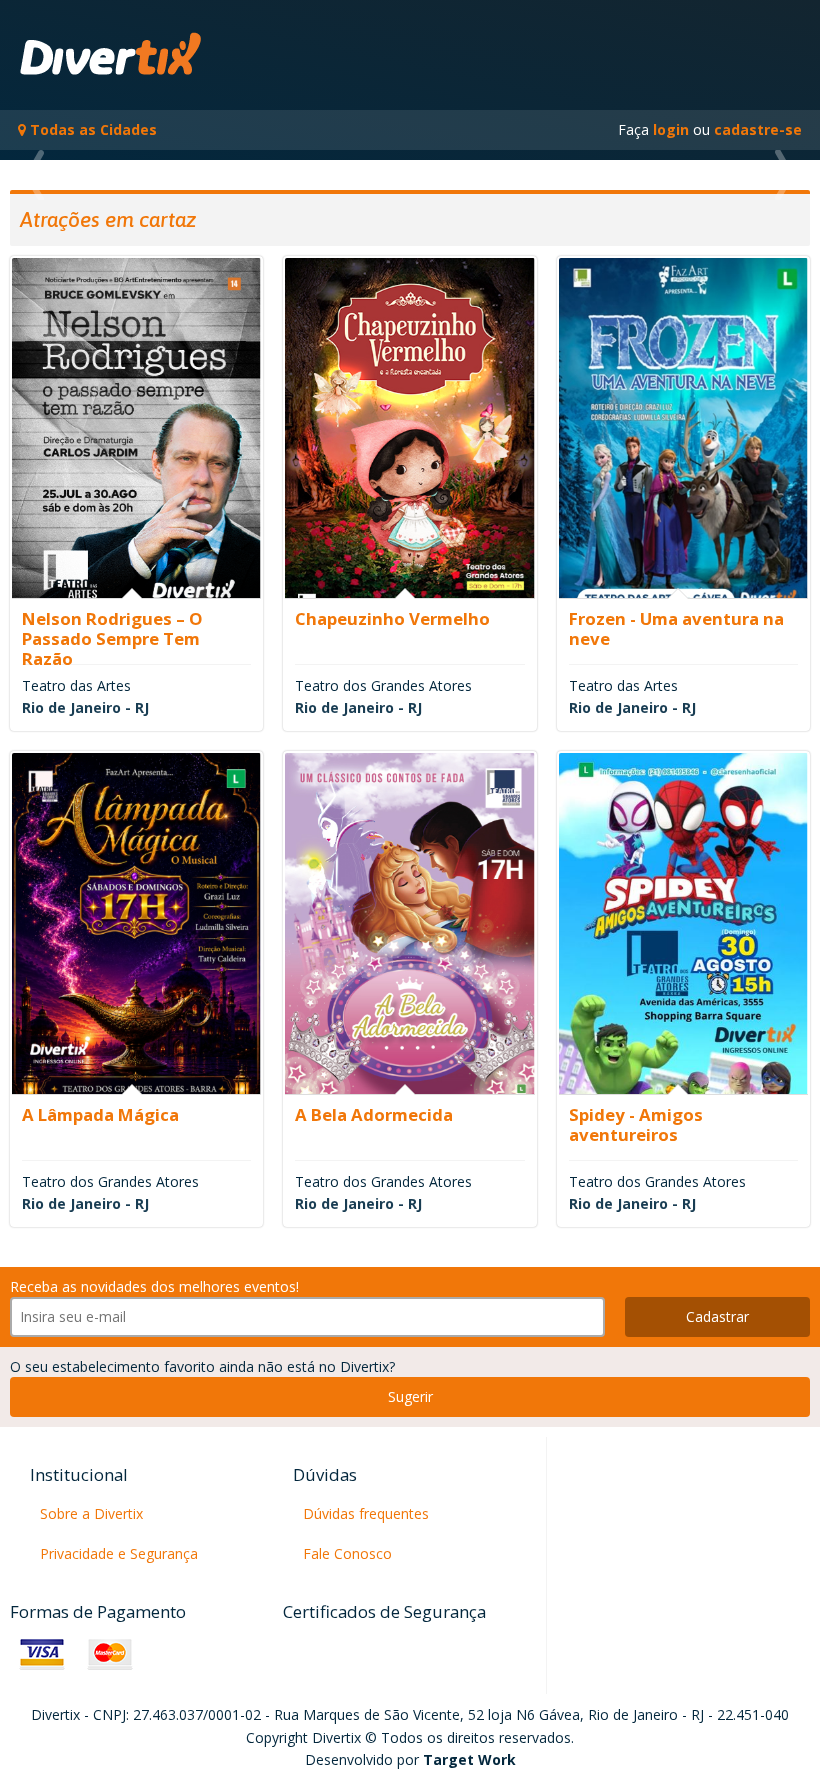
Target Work (469, 1759)
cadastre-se (758, 129)
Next (769, 175)
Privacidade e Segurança (119, 1553)
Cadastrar (717, 1316)
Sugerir (410, 1396)
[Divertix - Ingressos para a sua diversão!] (112, 55)
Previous (50, 175)
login (671, 129)
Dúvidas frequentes (366, 1513)
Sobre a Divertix (91, 1513)
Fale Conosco (347, 1553)
